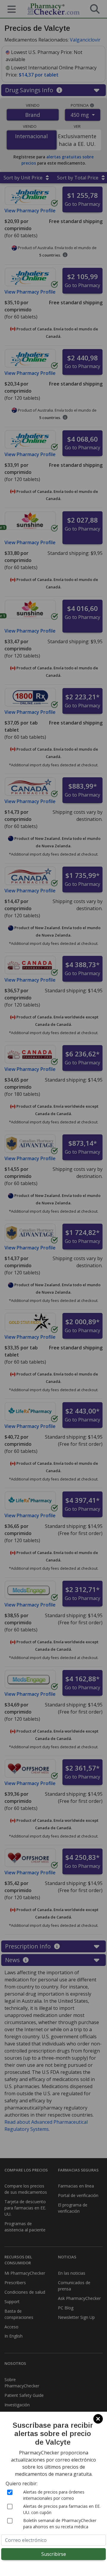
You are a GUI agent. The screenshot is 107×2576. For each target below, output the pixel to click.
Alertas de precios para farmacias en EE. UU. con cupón (62, 2509)
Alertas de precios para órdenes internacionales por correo (54, 2495)
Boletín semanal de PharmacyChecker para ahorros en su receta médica (60, 2524)
